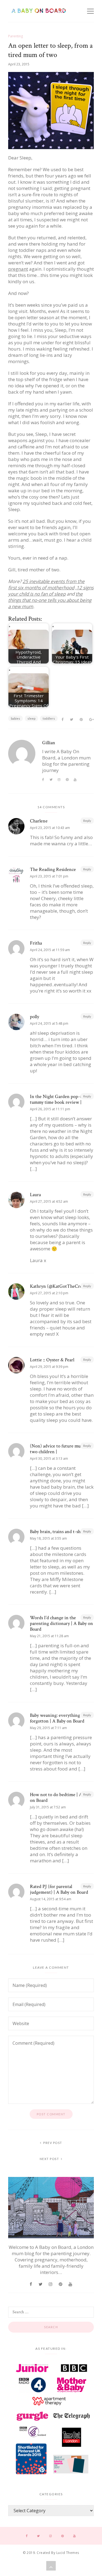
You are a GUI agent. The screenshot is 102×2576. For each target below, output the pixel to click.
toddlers (49, 718)
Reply (87, 821)
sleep (31, 718)
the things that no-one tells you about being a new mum (50, 600)
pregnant (18, 269)
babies (16, 718)
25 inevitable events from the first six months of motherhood (46, 584)
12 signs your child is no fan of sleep (51, 591)
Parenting (16, 36)
